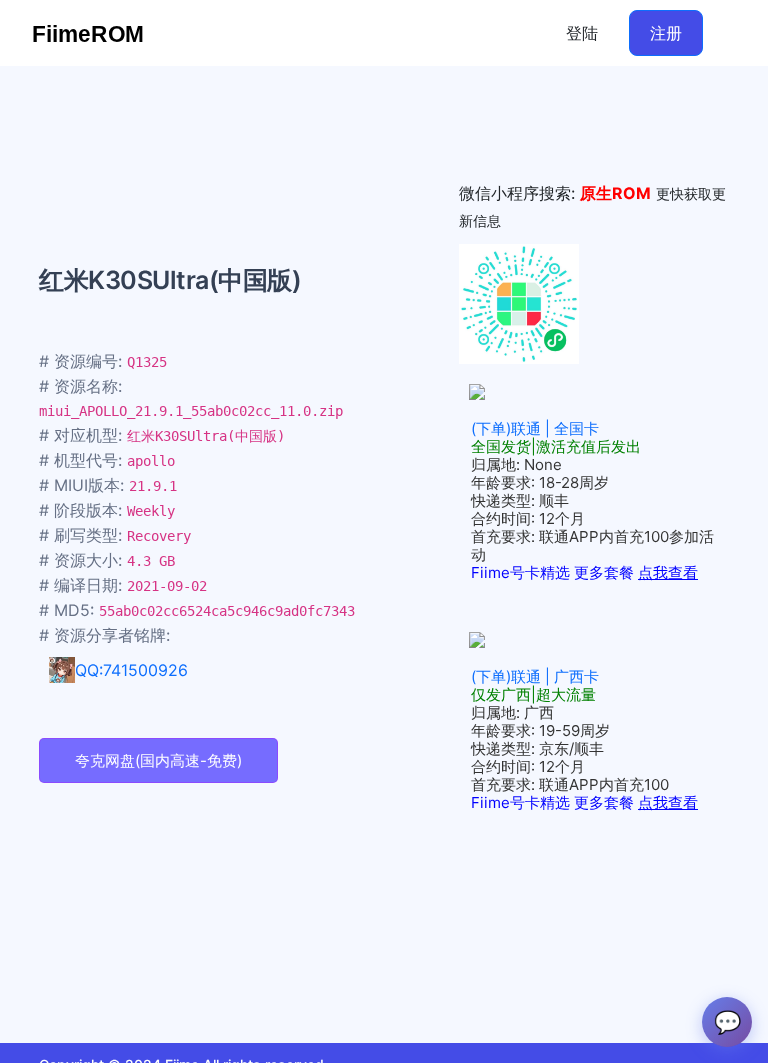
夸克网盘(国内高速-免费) (158, 760)
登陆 (582, 33)
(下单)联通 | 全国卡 (535, 428)
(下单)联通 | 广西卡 (535, 676)
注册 (666, 33)
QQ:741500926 (131, 670)
